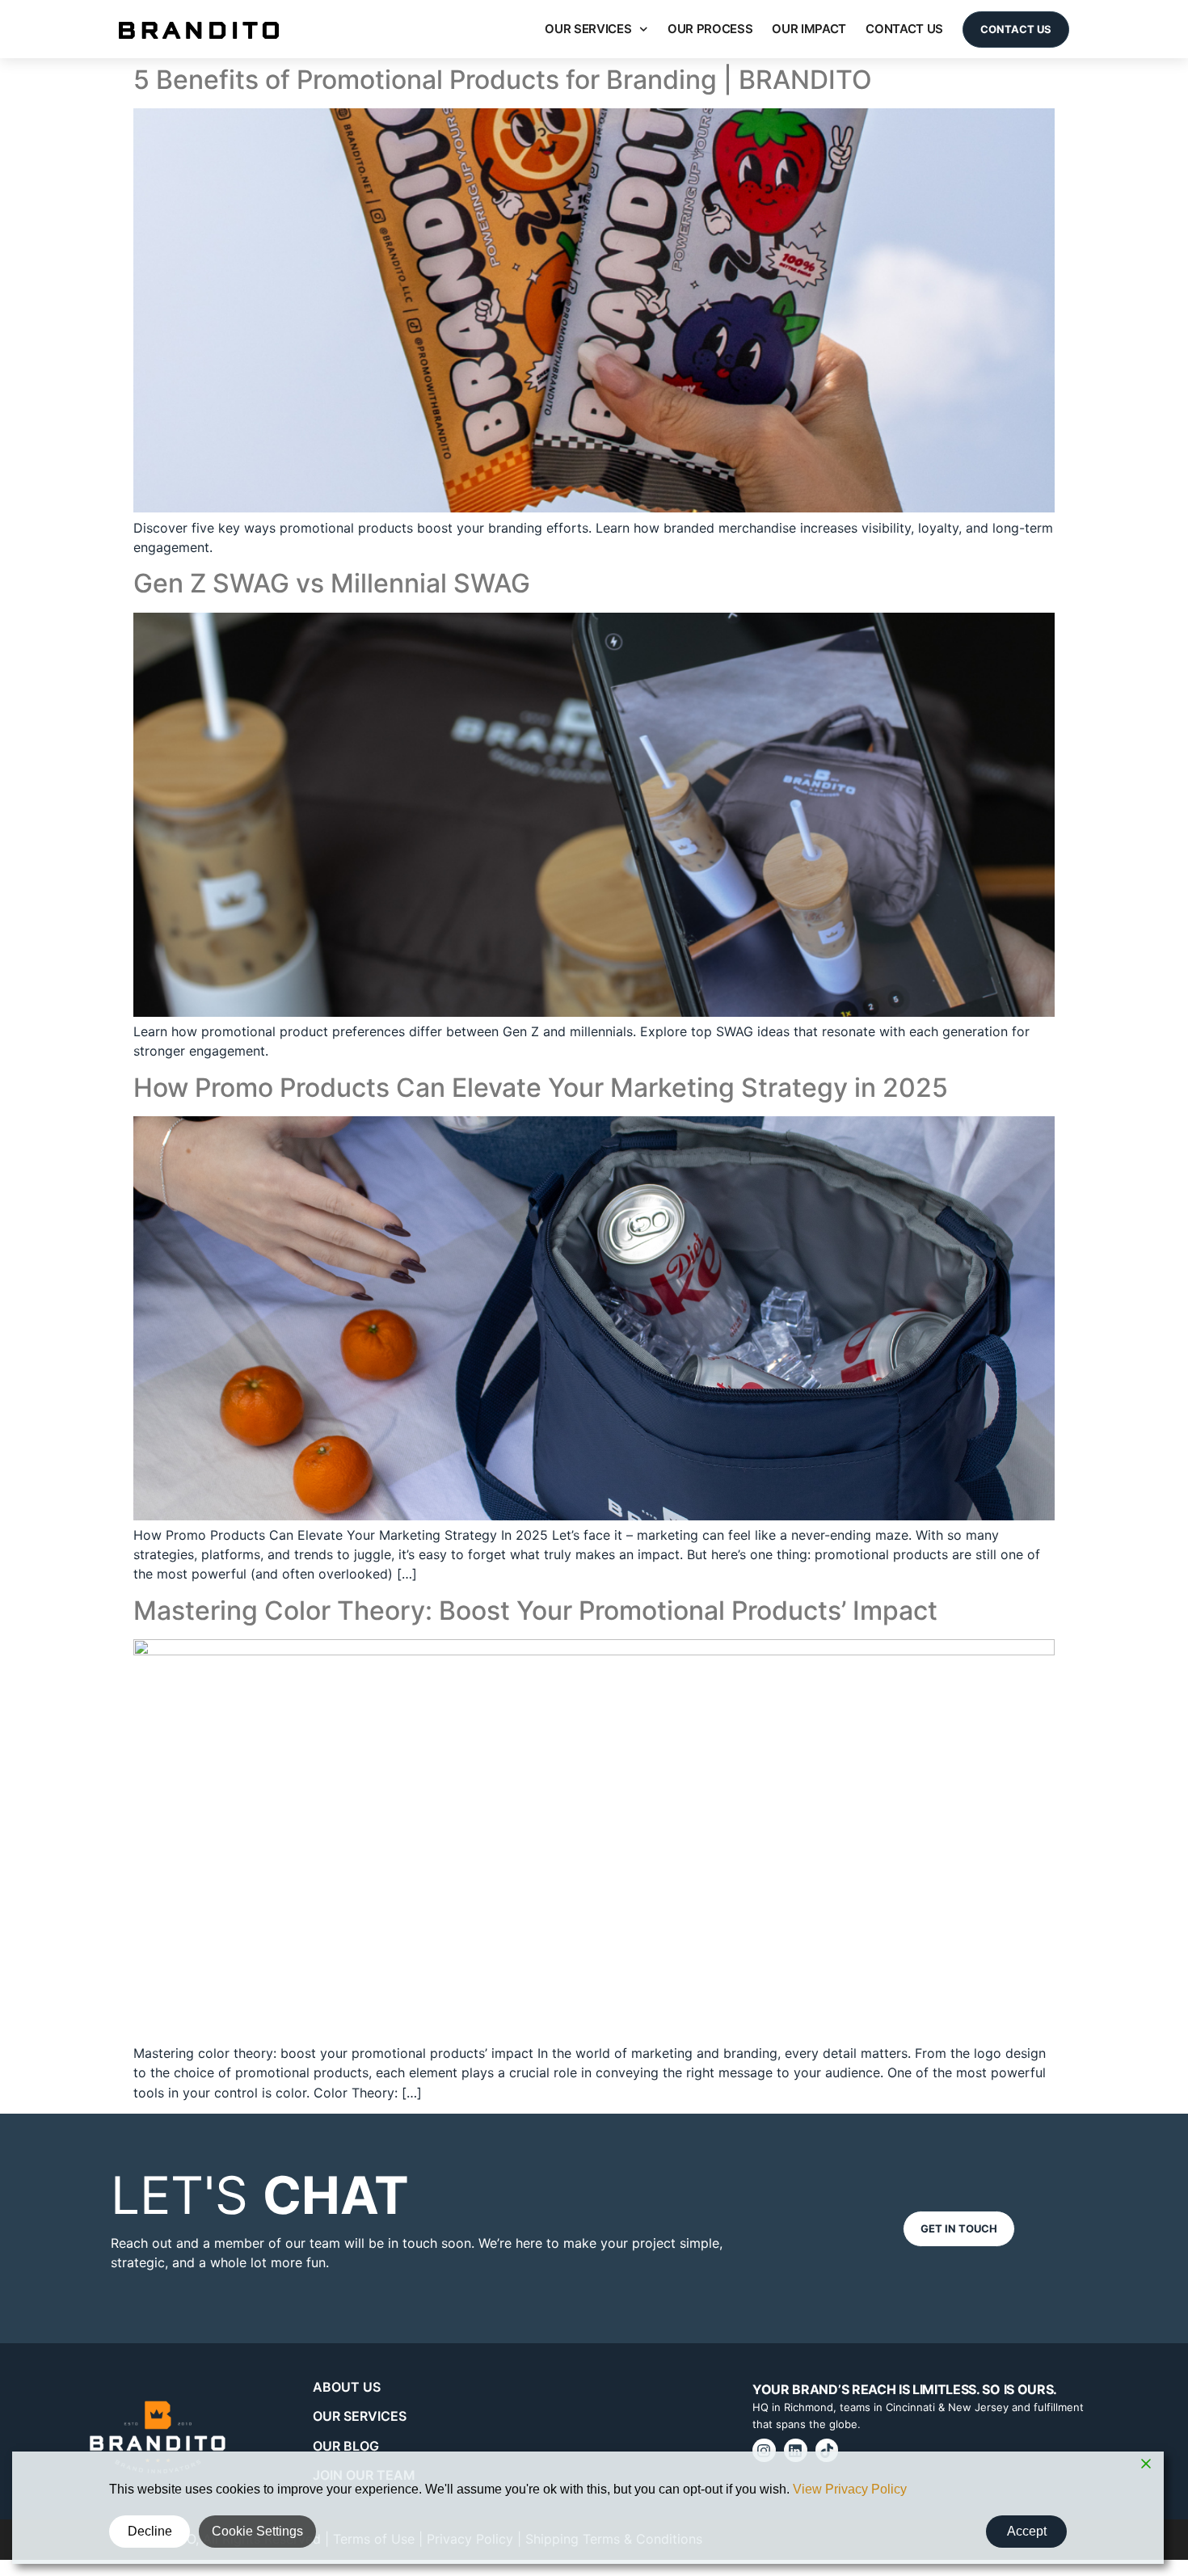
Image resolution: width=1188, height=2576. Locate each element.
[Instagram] (764, 2450)
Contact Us (904, 29)
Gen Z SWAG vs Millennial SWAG (332, 583)
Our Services (588, 29)
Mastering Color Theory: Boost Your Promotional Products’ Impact (535, 1611)
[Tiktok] (827, 2450)
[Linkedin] (796, 2450)
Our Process (710, 29)
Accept (1027, 2531)
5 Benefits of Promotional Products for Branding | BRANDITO (503, 80)
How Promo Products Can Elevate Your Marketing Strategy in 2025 (541, 1088)
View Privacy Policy (850, 2489)
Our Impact (809, 29)
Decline (150, 2531)
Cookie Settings (257, 2531)
